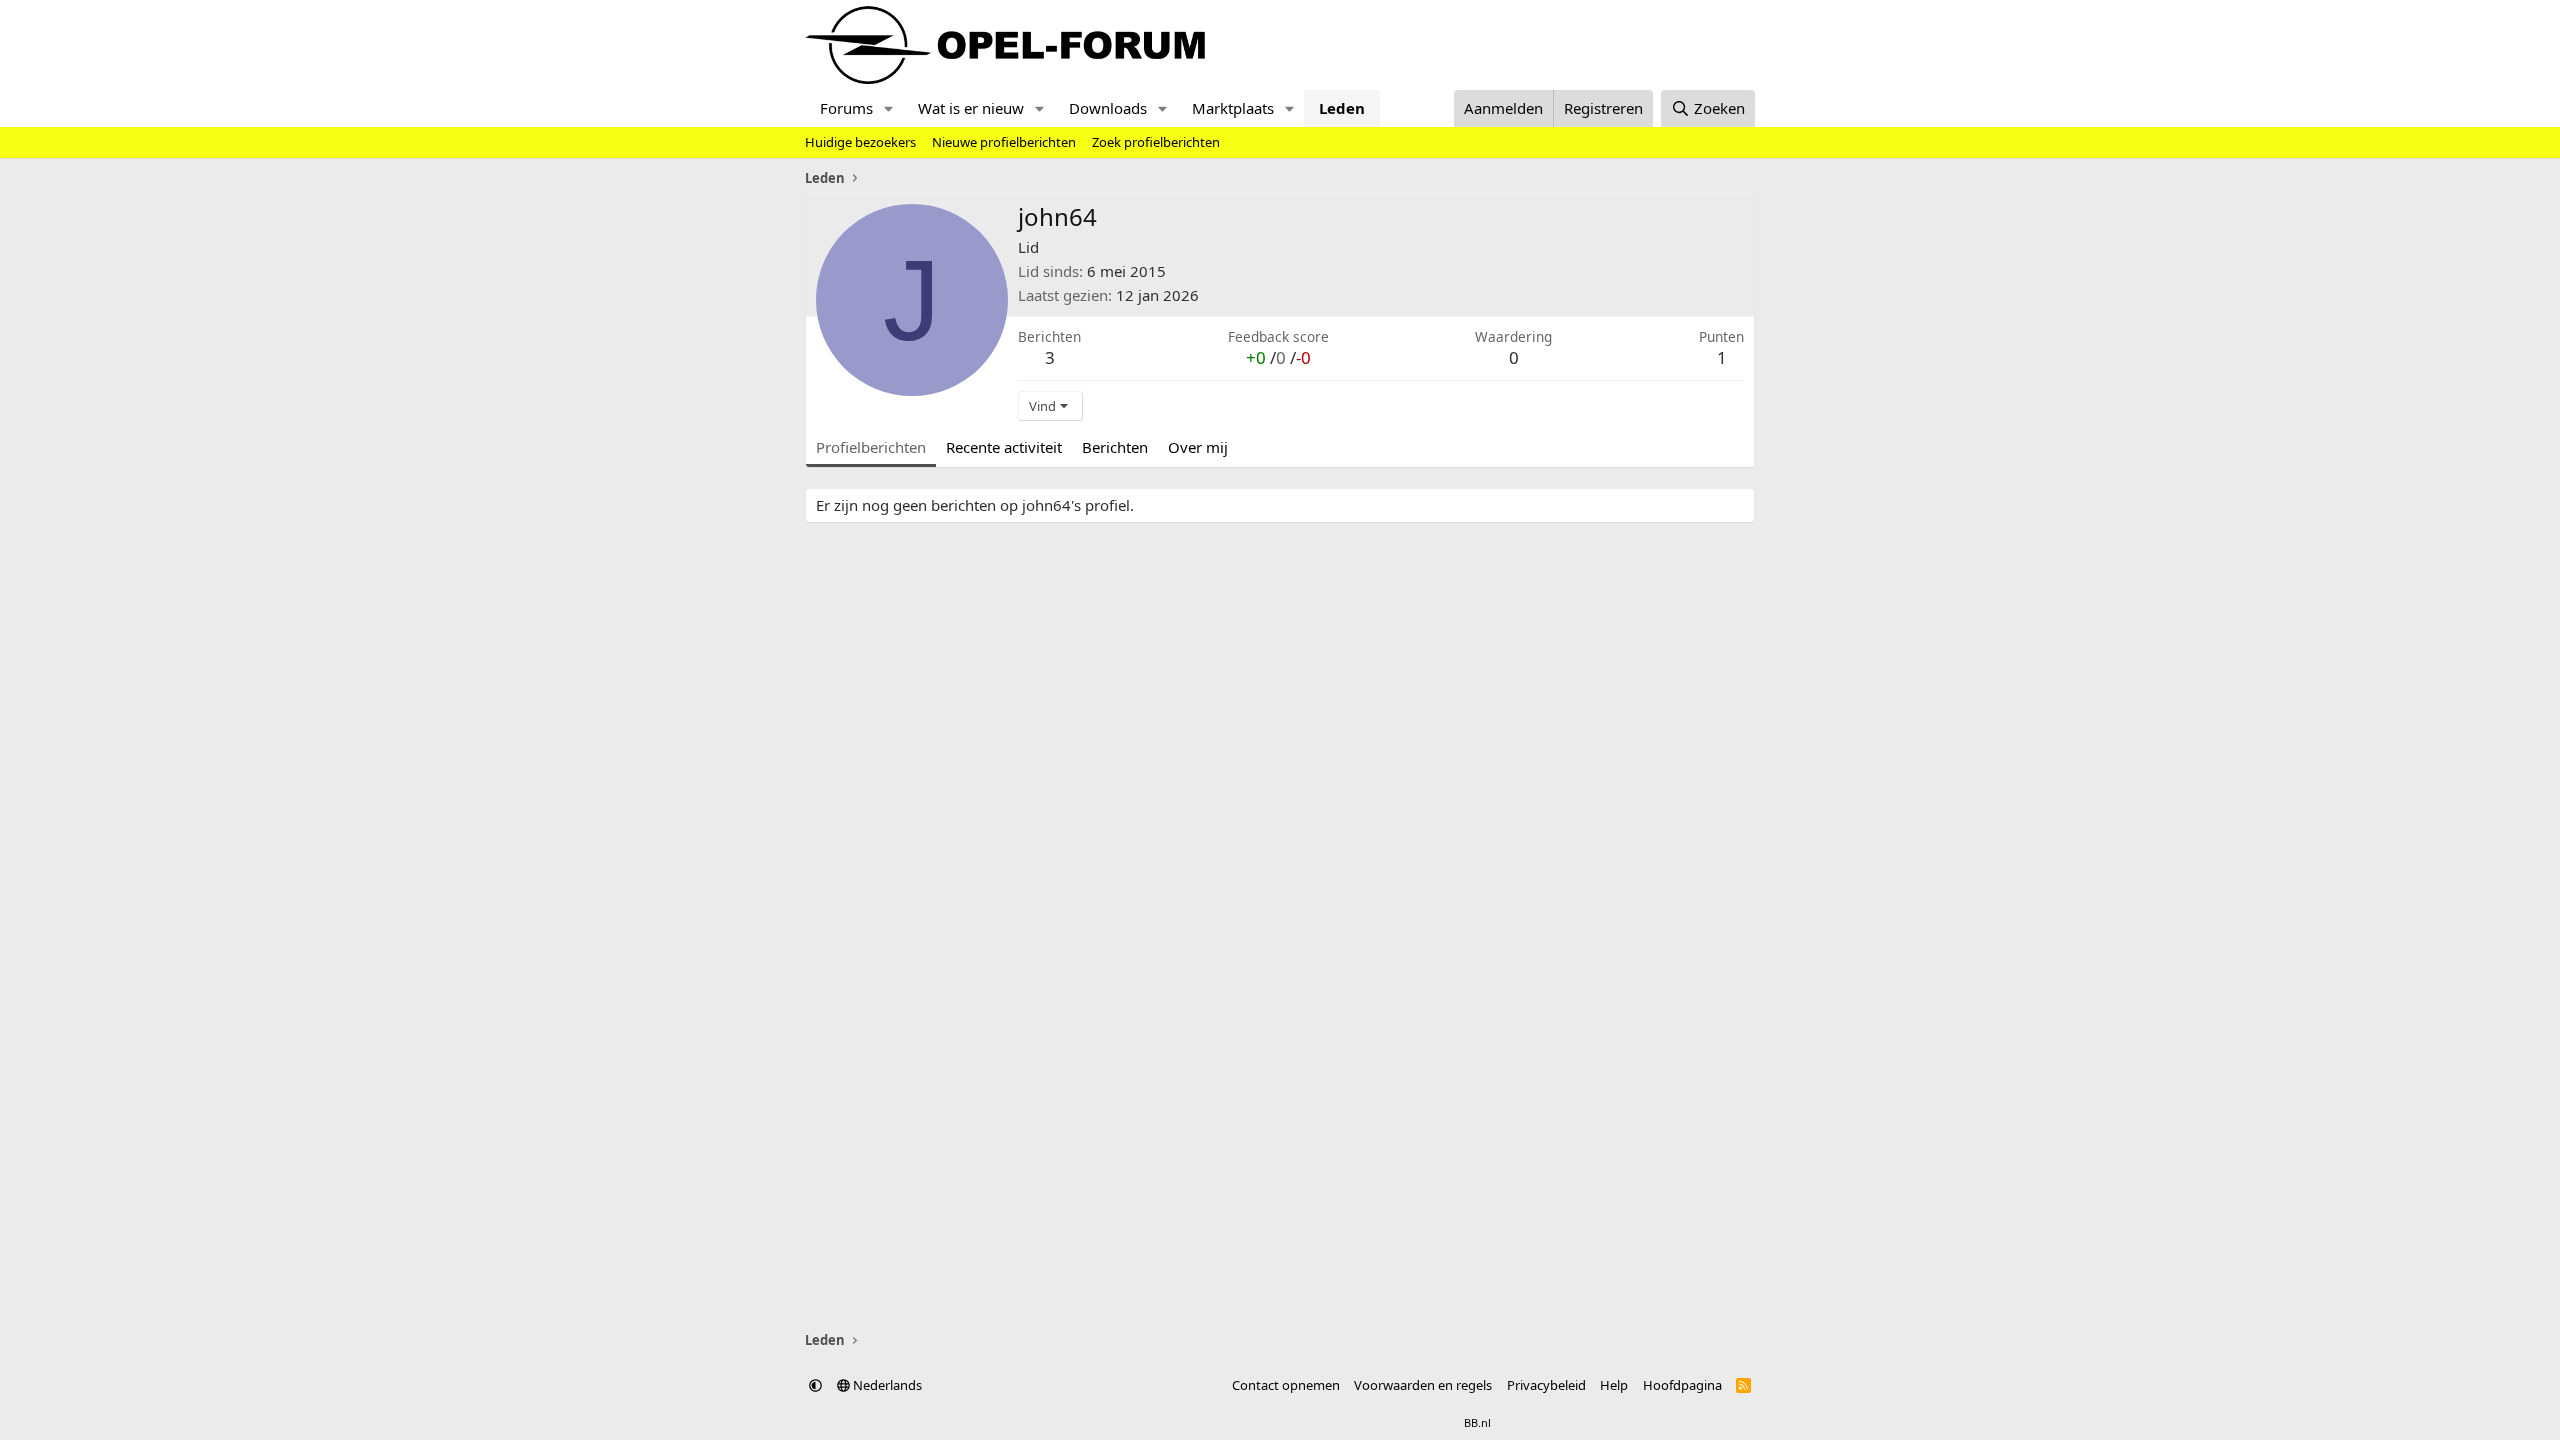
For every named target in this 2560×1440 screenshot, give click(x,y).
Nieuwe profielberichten (1004, 142)
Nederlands (886, 1385)
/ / (1278, 357)
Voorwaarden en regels (1423, 1385)
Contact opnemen (1286, 1385)
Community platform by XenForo (1227, 1422)
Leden (1342, 108)
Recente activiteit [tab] (1004, 447)
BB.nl (1477, 1422)
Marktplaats (1233, 108)
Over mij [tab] (1198, 447)
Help (1614, 1385)
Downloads (1108, 108)
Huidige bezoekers (860, 142)
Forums (846, 108)
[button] (889, 108)
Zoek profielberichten (1156, 142)
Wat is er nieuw (971, 108)
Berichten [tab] (1115, 447)
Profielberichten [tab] (871, 447)
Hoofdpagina (1682, 1385)
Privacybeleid (1546, 1385)
